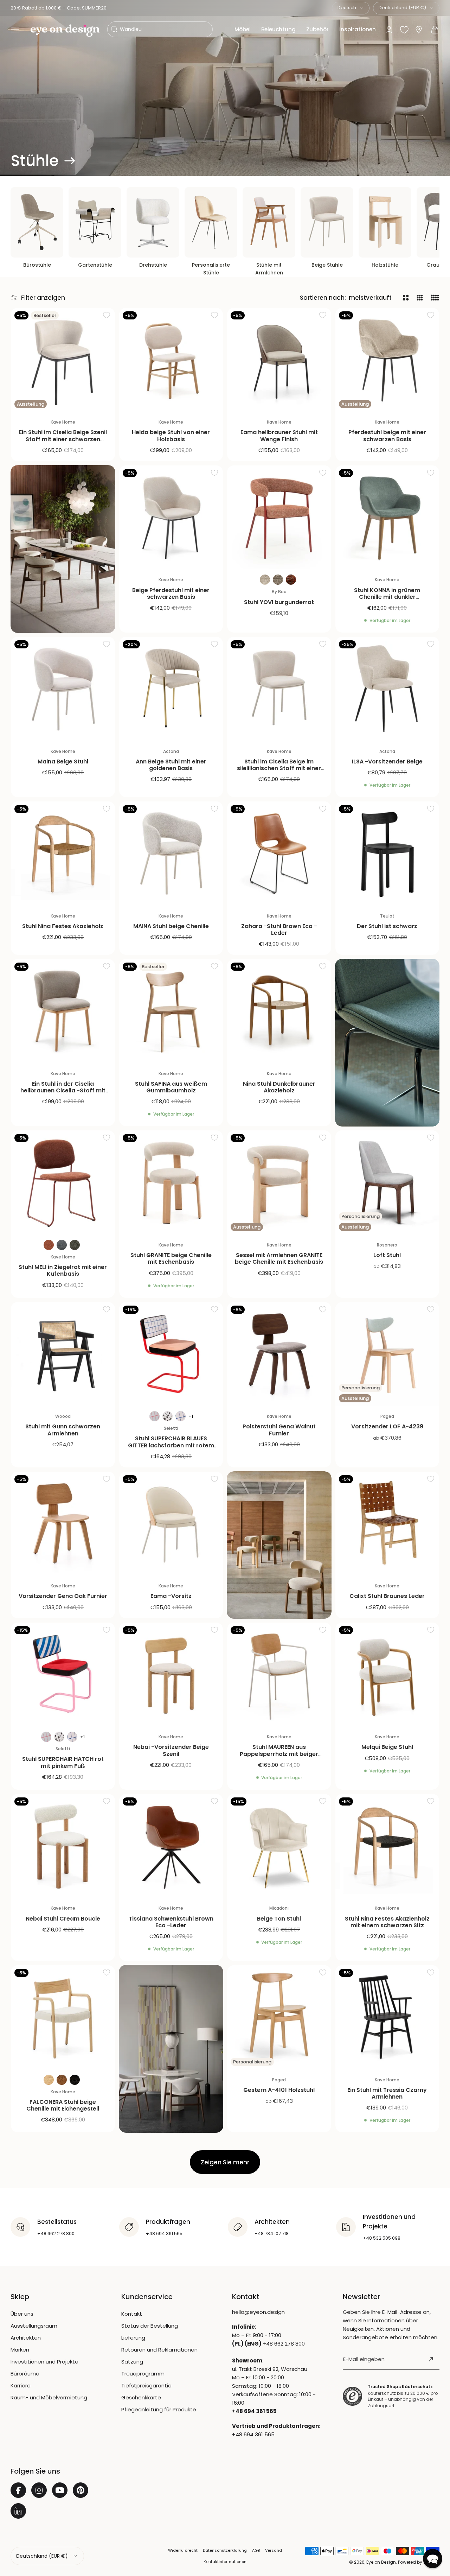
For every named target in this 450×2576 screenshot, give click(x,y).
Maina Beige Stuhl (63, 762)
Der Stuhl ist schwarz (387, 926)
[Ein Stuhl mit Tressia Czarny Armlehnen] (387, 2017)
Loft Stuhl (387, 1255)
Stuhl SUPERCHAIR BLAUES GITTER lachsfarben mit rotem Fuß (171, 1445)
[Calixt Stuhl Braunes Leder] (387, 1524)
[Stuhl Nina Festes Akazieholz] (63, 854)
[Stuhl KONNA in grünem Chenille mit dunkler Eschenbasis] (387, 518)
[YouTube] (60, 2490)
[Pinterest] (81, 2490)
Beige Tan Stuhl (279, 1919)
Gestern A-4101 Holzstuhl (279, 2090)
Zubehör (317, 29)
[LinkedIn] (18, 2511)
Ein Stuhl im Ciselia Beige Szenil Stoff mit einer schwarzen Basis (63, 439)
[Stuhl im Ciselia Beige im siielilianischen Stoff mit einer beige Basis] (279, 689)
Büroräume (25, 2374)
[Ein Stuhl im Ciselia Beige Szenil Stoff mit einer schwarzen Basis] (63, 360)
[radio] (265, 580)
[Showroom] (419, 30)
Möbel (243, 29)
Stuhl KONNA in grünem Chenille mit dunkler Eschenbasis (387, 597)
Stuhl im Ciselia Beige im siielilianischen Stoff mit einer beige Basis (279, 768)
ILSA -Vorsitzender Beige (387, 762)
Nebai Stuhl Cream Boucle (63, 1919)
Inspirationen (358, 29)
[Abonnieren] (431, 2359)
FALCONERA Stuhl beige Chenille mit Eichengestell (63, 2105)
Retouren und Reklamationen (159, 2350)
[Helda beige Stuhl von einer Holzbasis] (171, 360)
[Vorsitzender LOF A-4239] (387, 1354)
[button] (15, 30)
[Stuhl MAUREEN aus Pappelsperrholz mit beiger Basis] (279, 1675)
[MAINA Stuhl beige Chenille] (171, 854)
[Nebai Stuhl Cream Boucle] (63, 1846)
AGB (256, 2550)
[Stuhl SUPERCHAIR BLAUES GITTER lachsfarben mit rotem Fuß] (171, 1354)
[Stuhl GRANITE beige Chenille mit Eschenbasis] (171, 1182)
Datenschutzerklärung (225, 2550)
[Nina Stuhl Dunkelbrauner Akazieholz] (279, 1011)
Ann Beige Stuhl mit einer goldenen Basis (171, 765)
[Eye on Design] (65, 31)
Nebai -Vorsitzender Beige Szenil (171, 1750)
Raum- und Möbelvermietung (49, 2397)
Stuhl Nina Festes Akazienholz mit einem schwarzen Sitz (387, 1922)
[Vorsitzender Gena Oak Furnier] (63, 1524)
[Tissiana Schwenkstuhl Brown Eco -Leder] (171, 1846)
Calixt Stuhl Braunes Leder (387, 1596)
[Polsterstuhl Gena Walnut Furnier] (279, 1354)
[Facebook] (18, 2490)
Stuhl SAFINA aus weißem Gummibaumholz (171, 1087)
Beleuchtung (278, 29)
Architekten (26, 2338)
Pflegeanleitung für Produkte (159, 2409)
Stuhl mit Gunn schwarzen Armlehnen (63, 1430)
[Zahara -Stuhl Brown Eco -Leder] (279, 854)
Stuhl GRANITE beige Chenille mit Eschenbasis (171, 1258)
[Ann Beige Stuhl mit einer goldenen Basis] (171, 689)
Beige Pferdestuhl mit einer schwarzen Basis (171, 594)
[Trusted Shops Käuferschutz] (352, 2396)
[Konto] (389, 30)
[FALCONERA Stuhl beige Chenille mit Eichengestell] (63, 2017)
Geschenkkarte (141, 2397)
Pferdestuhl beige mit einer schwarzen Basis (387, 436)
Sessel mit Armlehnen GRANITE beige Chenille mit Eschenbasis (279, 1258)
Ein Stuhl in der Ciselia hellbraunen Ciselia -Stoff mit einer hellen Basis (63, 1090)
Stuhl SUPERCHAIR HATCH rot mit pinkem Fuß (63, 1762)
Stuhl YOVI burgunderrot (279, 602)
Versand (274, 2550)
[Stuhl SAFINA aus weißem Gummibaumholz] (171, 1011)
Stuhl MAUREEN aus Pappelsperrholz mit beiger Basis (279, 1754)
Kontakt (132, 2314)
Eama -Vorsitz (171, 1596)
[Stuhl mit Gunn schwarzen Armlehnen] (63, 1354)
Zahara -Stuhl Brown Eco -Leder (279, 929)
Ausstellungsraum (34, 2326)
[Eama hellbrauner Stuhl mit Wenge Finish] (279, 360)
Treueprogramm (143, 2374)
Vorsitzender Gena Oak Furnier (63, 1596)
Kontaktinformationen (225, 2562)
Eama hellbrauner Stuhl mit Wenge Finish (279, 436)
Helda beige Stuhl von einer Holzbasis (171, 436)
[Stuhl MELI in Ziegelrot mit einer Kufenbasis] (63, 1182)
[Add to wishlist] (107, 315)
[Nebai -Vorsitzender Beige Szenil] (171, 1675)
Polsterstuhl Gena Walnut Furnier (279, 1430)
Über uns (22, 2314)
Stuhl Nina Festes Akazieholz (63, 926)
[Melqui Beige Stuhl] (387, 1675)
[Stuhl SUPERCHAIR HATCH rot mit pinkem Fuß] (63, 1675)
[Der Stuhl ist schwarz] (387, 854)
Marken (20, 2350)
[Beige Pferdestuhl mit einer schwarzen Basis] (171, 518)
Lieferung (133, 2338)
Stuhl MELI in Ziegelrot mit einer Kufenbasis (63, 1270)
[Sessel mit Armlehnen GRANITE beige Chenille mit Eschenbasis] (279, 1182)
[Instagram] (39, 2490)
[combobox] (351, 8)
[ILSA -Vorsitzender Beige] (387, 689)
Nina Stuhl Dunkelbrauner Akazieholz (279, 1087)
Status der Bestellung (150, 2326)
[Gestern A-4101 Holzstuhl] (279, 2017)
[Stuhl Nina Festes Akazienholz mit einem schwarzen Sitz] (387, 1846)
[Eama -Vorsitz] (171, 1524)
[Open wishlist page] (404, 30)
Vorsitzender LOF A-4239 (387, 1426)
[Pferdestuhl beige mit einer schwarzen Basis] (387, 360)
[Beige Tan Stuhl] (279, 1846)
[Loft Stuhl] (387, 1182)
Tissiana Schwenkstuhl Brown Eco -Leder (171, 1922)
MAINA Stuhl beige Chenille (171, 926)
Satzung (132, 2362)
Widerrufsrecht (183, 2550)
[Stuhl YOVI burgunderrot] (279, 518)
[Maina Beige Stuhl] (63, 689)
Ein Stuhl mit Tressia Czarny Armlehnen (387, 2093)
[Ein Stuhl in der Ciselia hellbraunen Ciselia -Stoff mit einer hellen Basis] (63, 1011)
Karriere (21, 2385)
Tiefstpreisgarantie (146, 2385)
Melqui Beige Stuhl (387, 1747)
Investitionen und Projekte (44, 2362)
